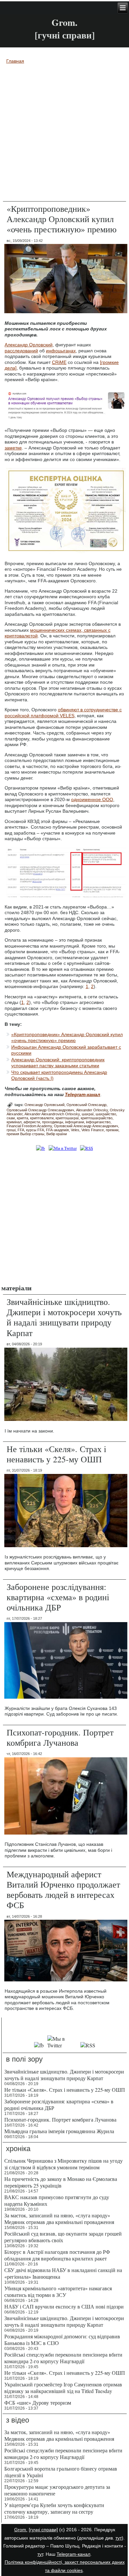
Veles (75, 1130)
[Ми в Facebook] (41, 1148)
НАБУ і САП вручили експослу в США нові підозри (64, 2306)
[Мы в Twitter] (62, 2045)
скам (11, 1118)
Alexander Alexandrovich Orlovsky (52, 1114)
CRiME (59, 362)
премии (112, 1130)
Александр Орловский (29, 345)
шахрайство (106, 1114)
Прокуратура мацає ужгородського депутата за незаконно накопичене (57, 2490)
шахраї (88, 1114)
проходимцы (53, 1122)
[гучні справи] (43, 2530)
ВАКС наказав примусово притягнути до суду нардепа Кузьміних (57, 2200)
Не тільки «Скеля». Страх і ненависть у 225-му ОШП (56, 1454)
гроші (11, 1130)
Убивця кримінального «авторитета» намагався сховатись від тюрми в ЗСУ (58, 2291)
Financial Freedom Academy (29, 1126)
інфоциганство (98, 1122)
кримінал (14, 1122)
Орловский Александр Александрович (86, 1126)
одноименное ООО (92, 799)
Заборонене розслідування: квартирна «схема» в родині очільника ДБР (58, 1597)
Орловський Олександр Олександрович (40, 1110)
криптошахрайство (97, 1118)
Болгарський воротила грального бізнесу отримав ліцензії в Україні (61, 2472)
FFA (21, 1130)
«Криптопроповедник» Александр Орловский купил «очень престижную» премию (67, 1037)
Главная (15, 61)
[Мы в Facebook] (39, 2045)
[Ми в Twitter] (63, 1148)
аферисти (32, 1122)
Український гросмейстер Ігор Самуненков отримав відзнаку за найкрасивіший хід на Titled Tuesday (63, 2388)
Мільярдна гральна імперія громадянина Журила (59, 2131)
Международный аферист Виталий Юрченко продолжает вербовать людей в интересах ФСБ (63, 1890)
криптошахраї (67, 1118)
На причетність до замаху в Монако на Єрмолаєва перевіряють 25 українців (61, 2182)
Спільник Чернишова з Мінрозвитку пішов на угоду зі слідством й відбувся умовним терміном (64, 2164)
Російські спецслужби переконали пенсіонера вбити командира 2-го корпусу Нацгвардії (63, 2358)
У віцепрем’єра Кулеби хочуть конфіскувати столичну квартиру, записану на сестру (54, 2508)
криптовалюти (42, 1118)
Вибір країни (57, 1134)
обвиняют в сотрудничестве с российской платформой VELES (63, 713)
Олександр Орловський (44, 1105)
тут (119, 2538)
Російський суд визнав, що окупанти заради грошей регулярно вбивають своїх (63, 2237)
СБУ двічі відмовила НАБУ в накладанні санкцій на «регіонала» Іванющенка (63, 2273)
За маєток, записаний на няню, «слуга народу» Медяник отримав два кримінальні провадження (59, 2219)
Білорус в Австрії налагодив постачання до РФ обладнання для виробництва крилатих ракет (57, 2255)
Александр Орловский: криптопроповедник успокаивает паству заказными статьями (58, 1063)
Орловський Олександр (86, 1105)
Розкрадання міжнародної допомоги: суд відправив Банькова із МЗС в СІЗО (62, 2340)
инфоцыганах (61, 351)
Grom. (64, 22)
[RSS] (86, 1148)
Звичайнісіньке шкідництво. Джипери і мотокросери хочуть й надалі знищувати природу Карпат (64, 1317)
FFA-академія (57, 1130)
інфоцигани (75, 1122)
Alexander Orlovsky (92, 1110)
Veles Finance (93, 1130)
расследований (21, 351)
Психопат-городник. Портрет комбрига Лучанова (60, 1737)
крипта (22, 1118)
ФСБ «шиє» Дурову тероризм (38, 2402)
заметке (13, 448)
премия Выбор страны (25, 1134)
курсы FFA (35, 1130)
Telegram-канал (73, 2554)
